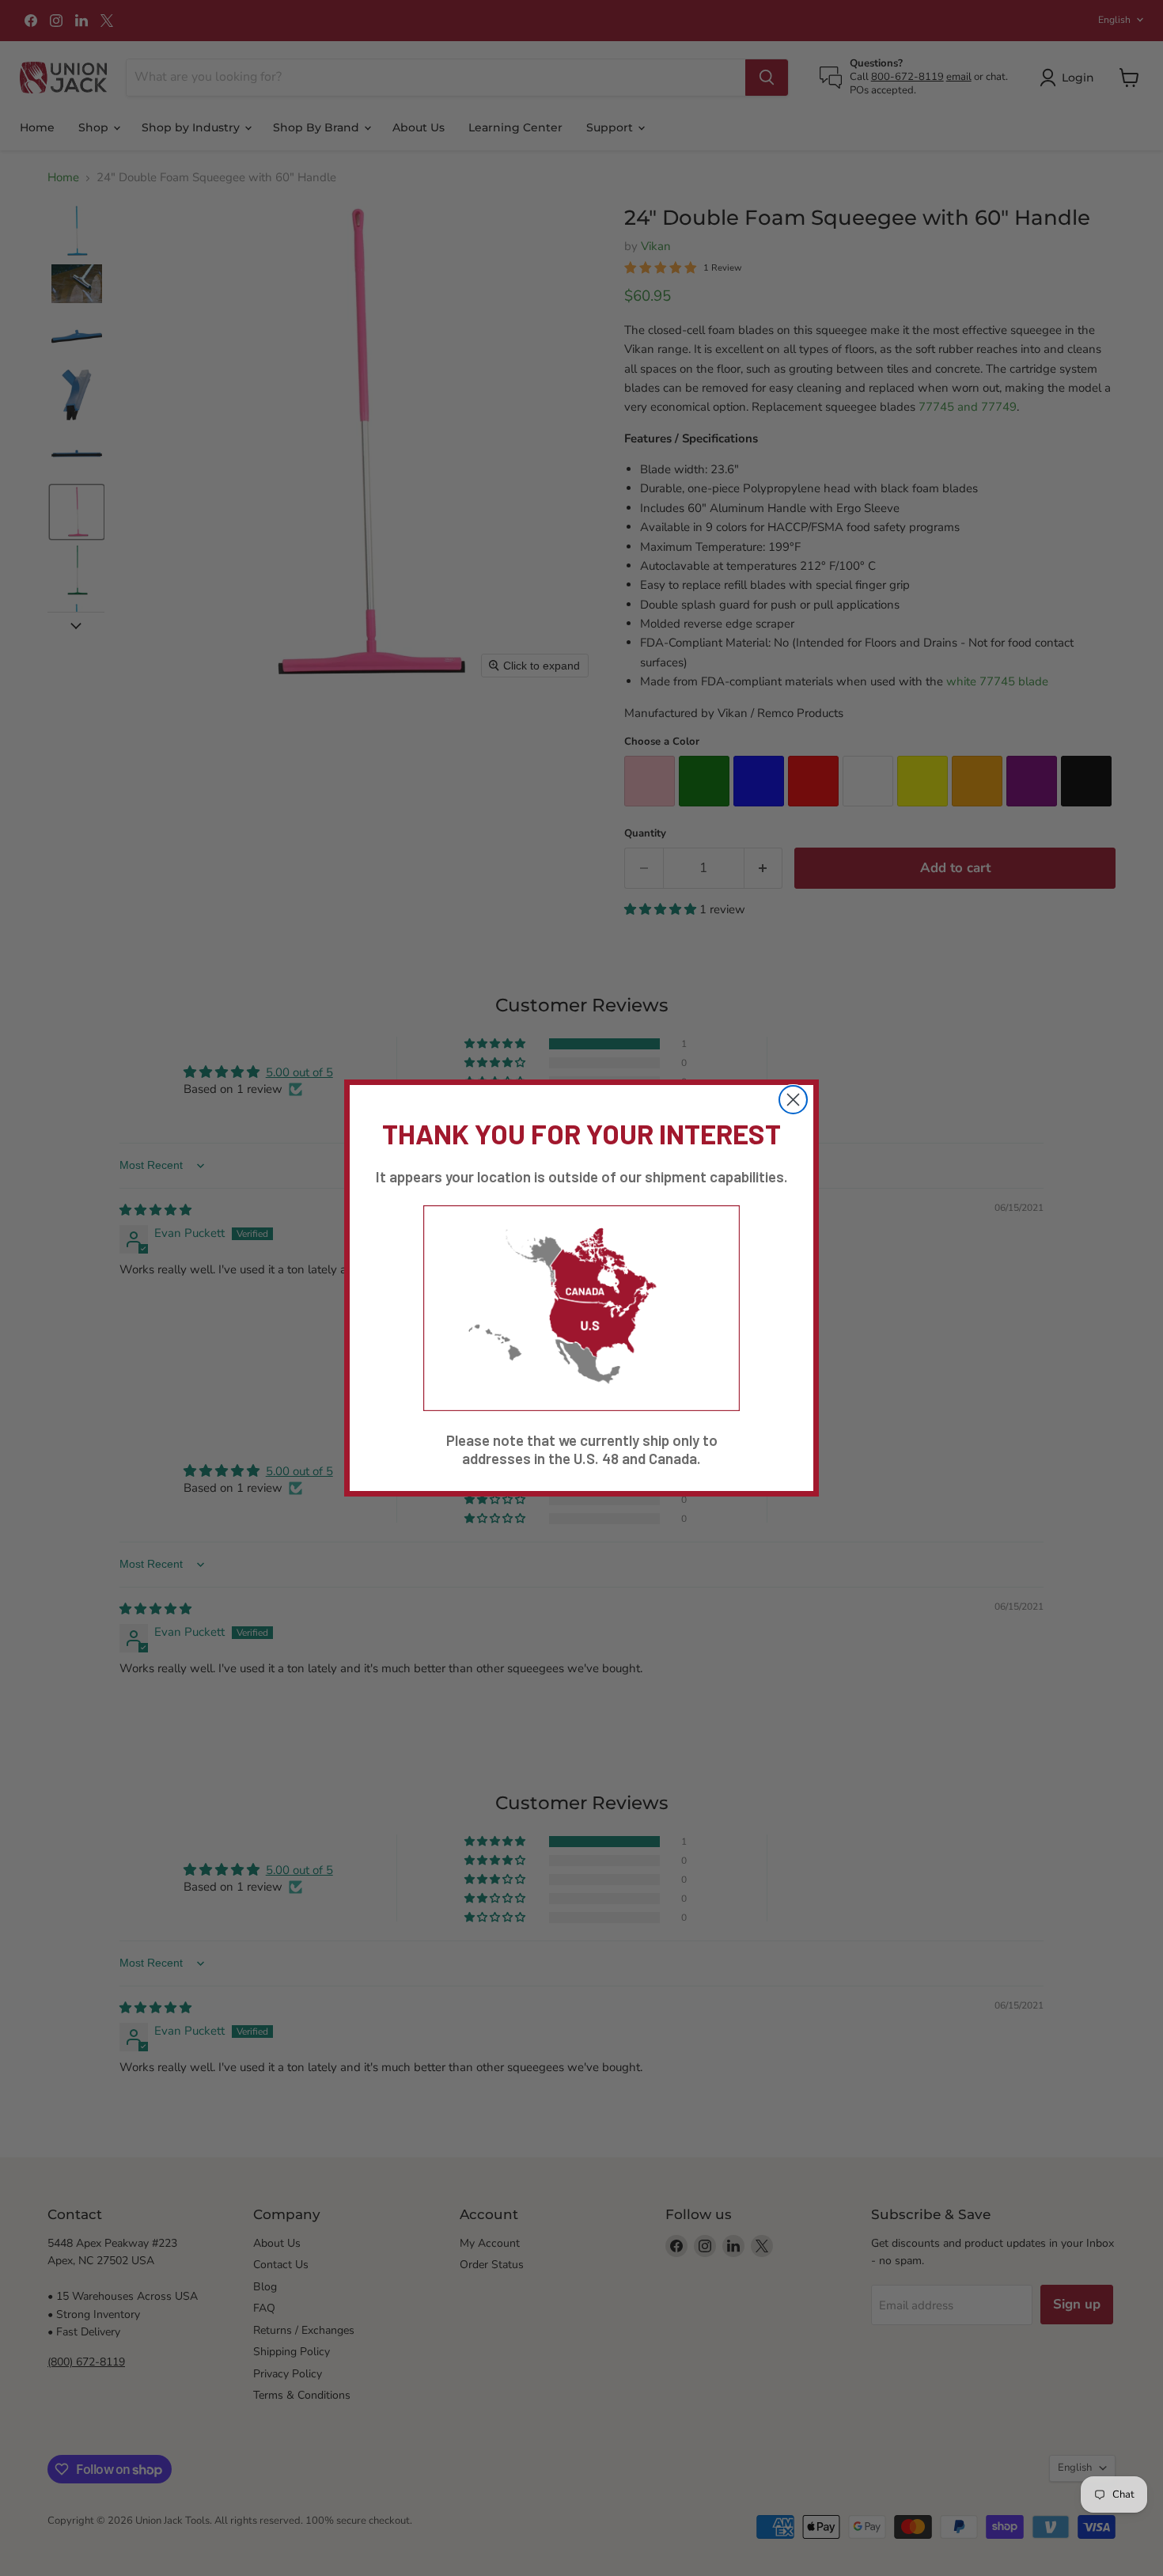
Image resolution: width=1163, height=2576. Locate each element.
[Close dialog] (793, 1100)
